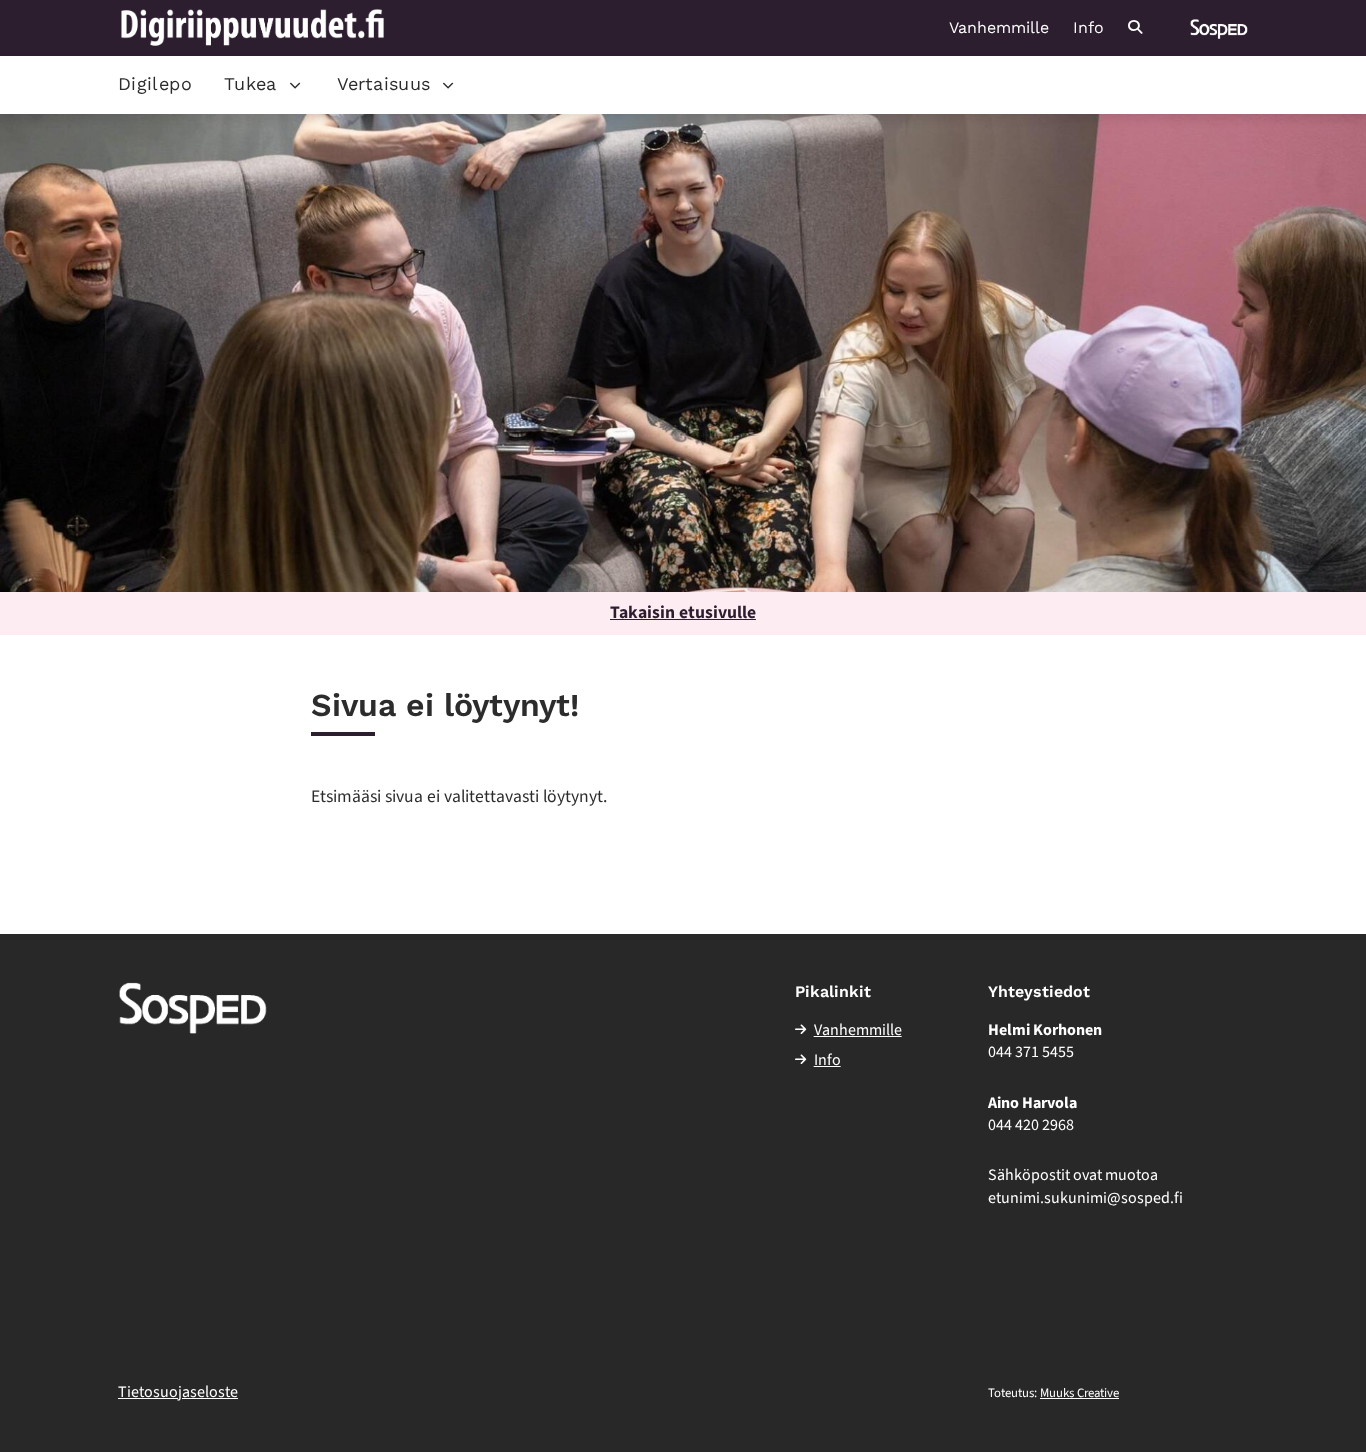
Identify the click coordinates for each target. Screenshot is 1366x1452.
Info (1088, 28)
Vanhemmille (999, 28)
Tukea (250, 83)
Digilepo (155, 83)
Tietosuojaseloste (178, 1392)
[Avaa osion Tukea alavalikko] (295, 85)
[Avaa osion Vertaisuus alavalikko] (448, 85)
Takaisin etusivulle (683, 612)
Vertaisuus (384, 83)
